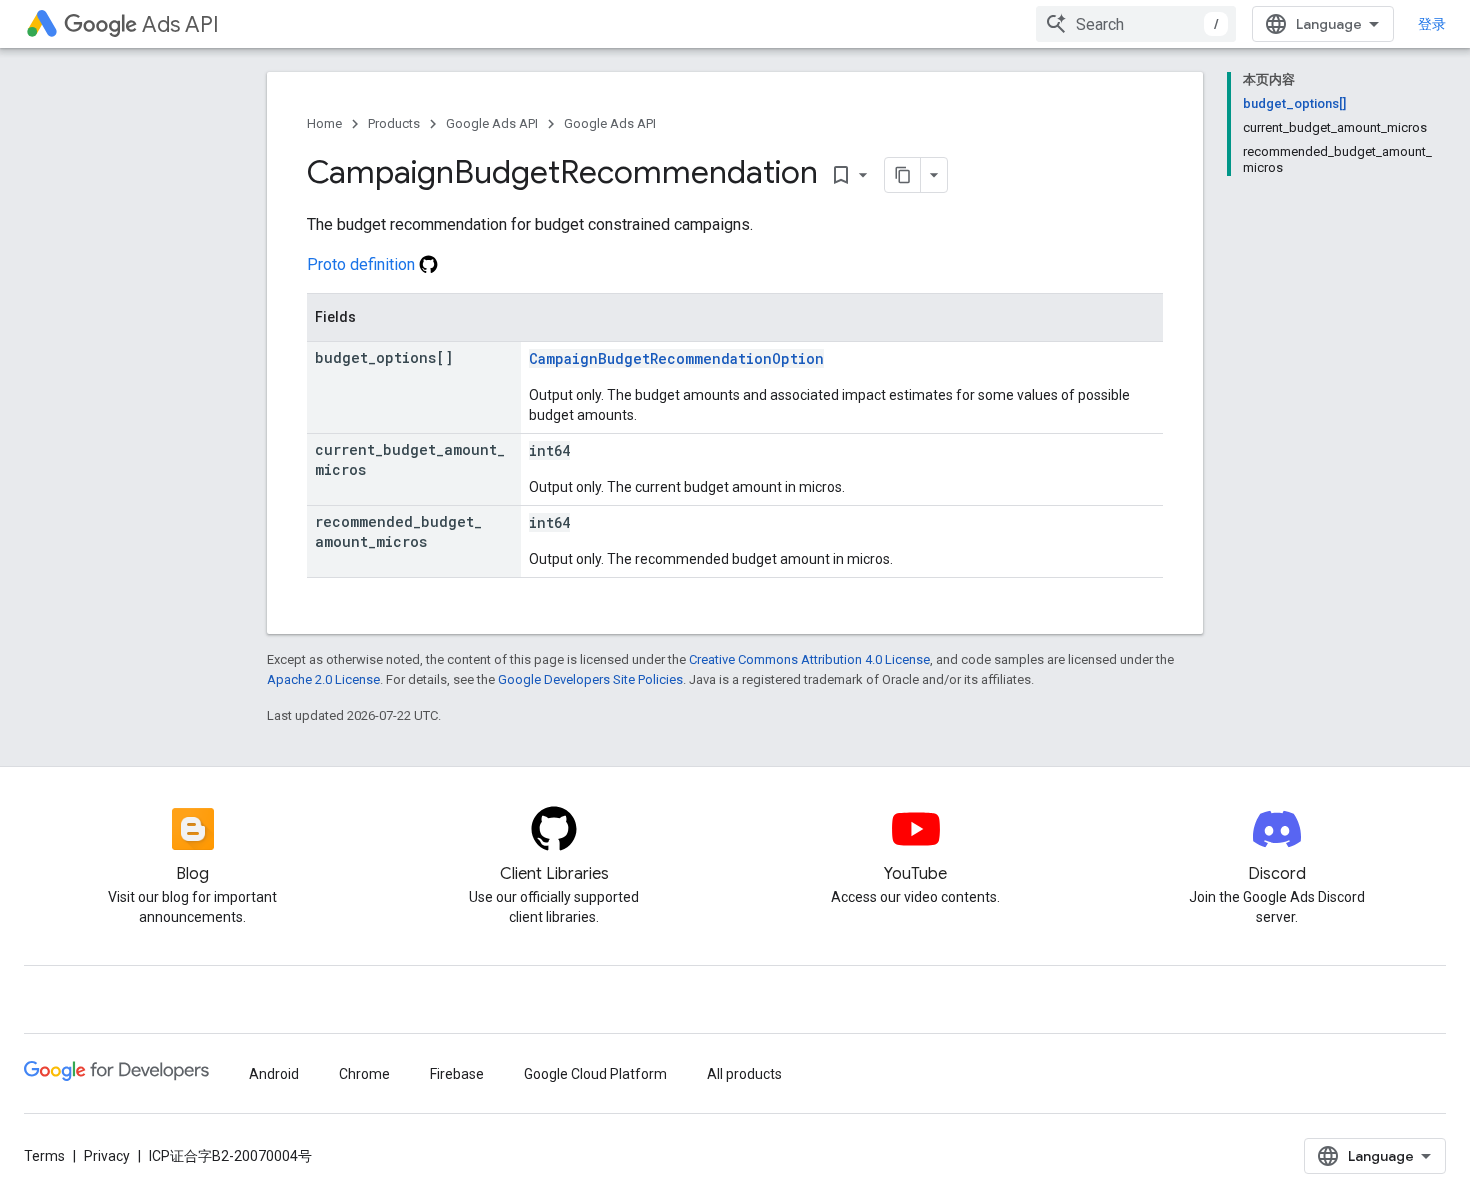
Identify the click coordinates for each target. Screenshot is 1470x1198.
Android (274, 1074)
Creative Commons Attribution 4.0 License (809, 659)
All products (744, 1074)
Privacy (107, 1156)
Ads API (180, 24)
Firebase (457, 1074)
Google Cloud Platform (595, 1074)
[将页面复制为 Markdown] (903, 175)
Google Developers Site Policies (590, 679)
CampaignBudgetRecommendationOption (676, 358)
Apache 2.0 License (323, 679)
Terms (44, 1156)
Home (324, 123)
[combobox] (1136, 24)
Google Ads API (492, 123)
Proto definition (363, 264)
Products (394, 123)
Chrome (364, 1074)
